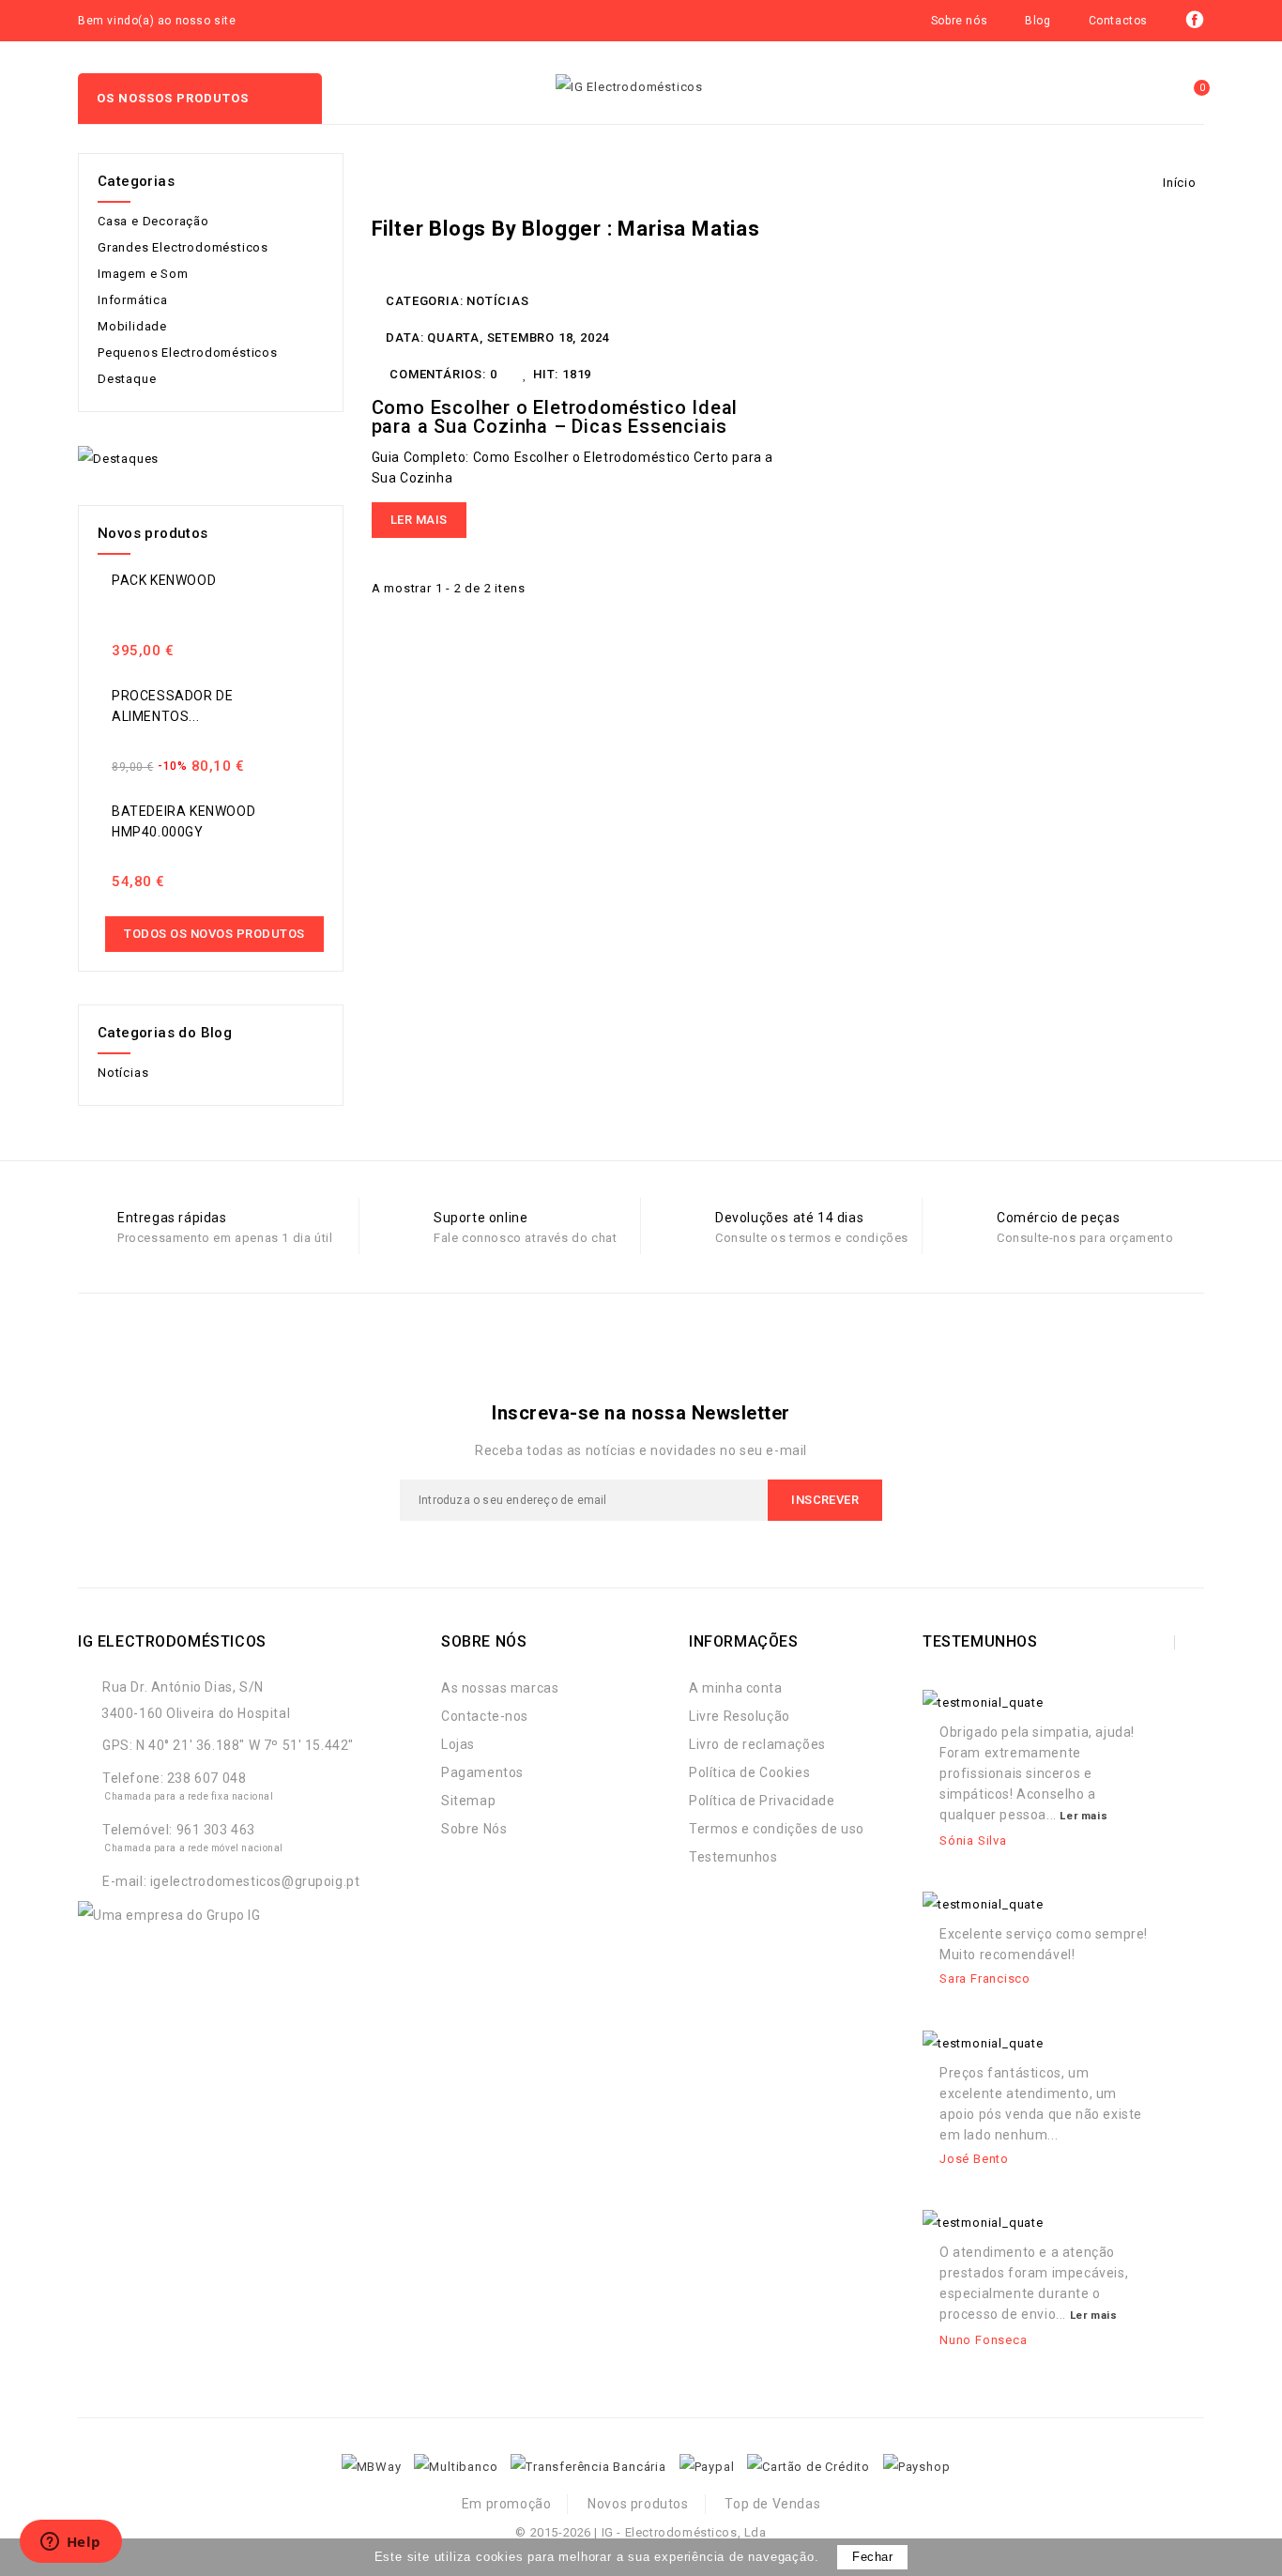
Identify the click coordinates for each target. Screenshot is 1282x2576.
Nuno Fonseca (983, 2340)
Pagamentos (482, 1772)
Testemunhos (733, 1857)
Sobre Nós (474, 1829)
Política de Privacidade (762, 1801)
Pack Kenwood (164, 580)
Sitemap (468, 1801)
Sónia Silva (973, 1840)
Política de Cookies (749, 1772)
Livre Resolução (740, 1716)
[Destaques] (118, 459)
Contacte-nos (485, 1716)
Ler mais (419, 520)
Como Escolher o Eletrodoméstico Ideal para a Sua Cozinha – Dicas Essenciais (555, 417)
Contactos (1118, 21)
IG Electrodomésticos (172, 1641)
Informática (133, 300)
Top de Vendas (772, 2504)
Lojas (458, 1744)
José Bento (974, 2159)
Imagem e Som (143, 274)
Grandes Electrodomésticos (183, 247)
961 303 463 (216, 1830)
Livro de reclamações (757, 1744)
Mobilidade (132, 326)
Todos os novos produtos (214, 934)
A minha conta (736, 1688)
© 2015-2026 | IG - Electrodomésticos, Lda (641, 2532)
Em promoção (507, 2504)
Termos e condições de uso (777, 1829)
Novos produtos (638, 2504)
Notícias (497, 301)
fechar (872, 2557)
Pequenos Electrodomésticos (188, 353)
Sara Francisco (985, 1978)
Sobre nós (959, 21)
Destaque (127, 379)
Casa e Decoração (153, 221)
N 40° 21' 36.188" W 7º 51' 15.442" (245, 1745)
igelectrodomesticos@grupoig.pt (255, 1881)
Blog (1038, 21)
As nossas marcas (500, 1688)
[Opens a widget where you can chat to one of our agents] (70, 2543)
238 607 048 (207, 1778)
